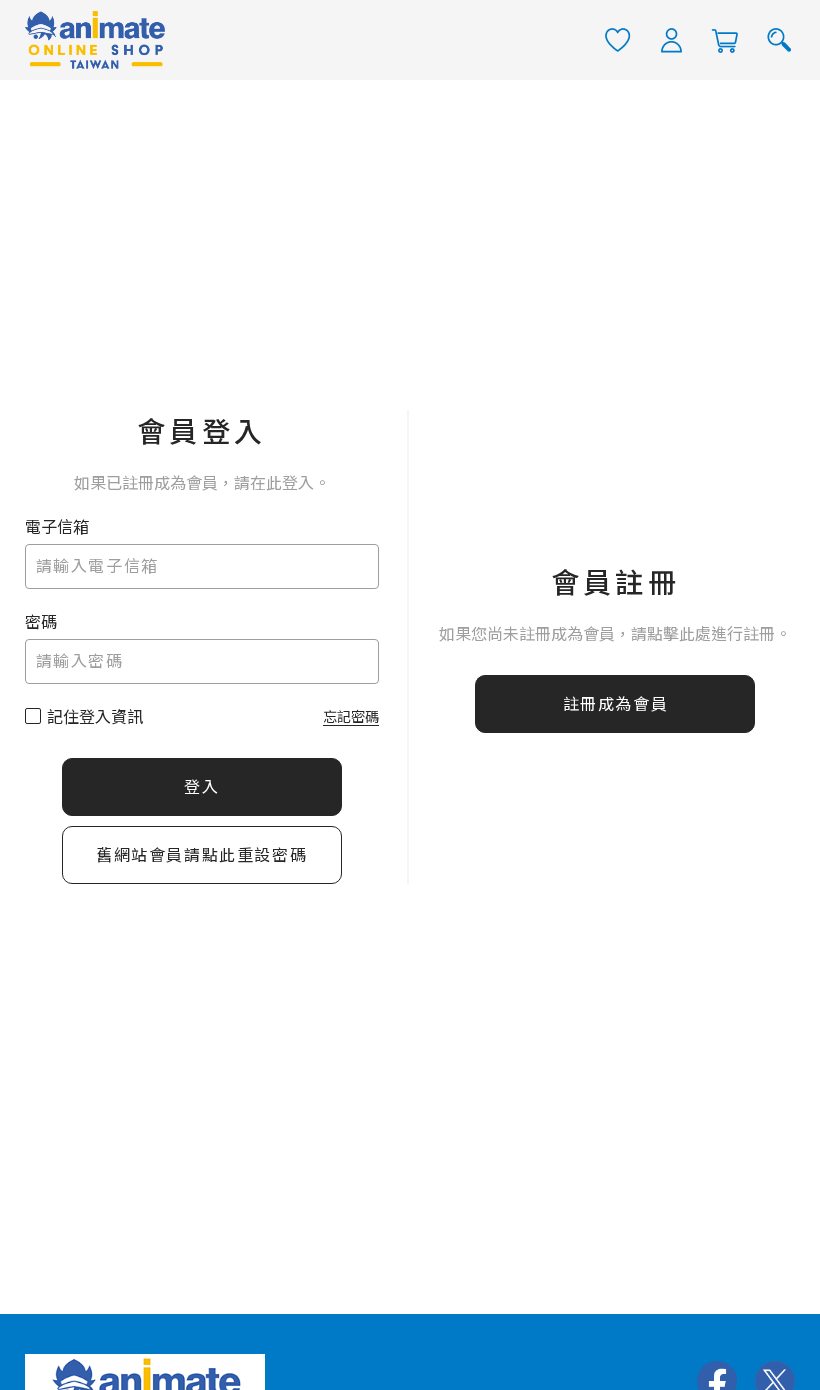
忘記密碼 (351, 717)
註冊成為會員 (616, 704)
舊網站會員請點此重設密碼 (201, 855)
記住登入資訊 (95, 717)
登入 (201, 787)
